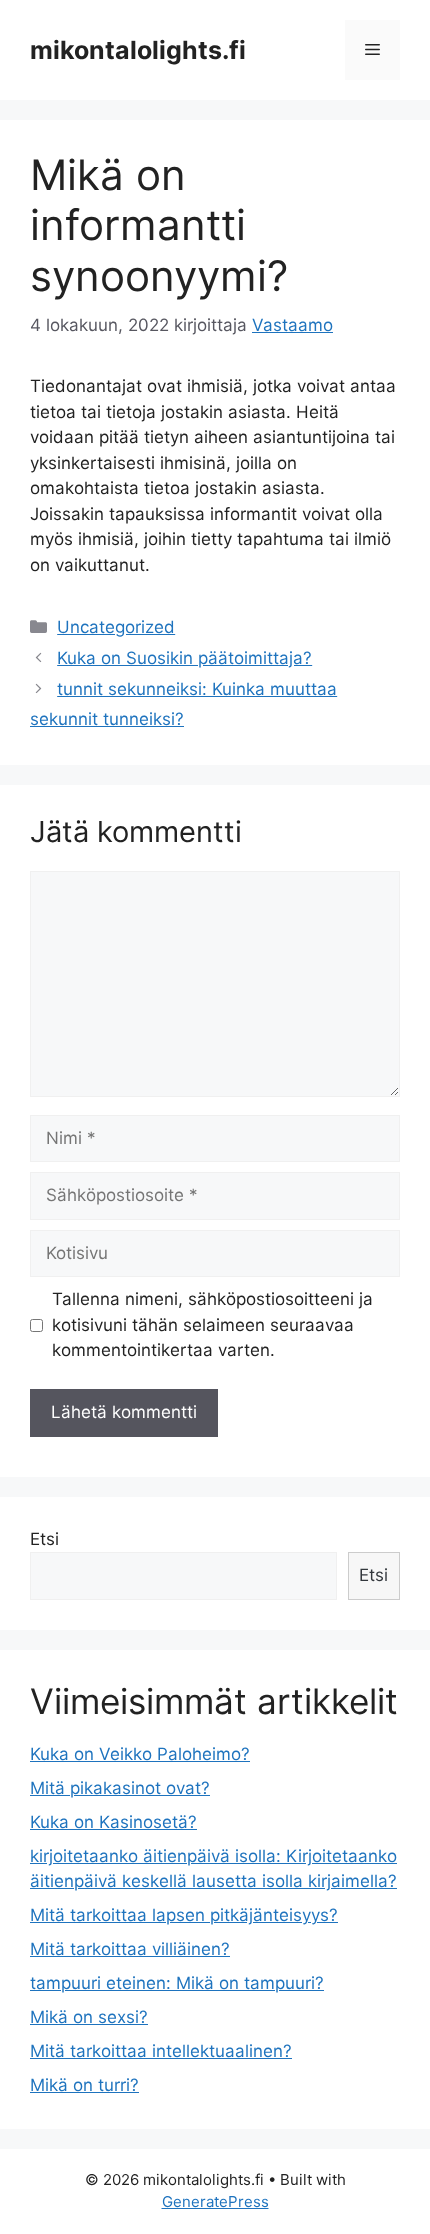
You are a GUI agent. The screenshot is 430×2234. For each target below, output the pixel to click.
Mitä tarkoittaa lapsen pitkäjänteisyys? (184, 1915)
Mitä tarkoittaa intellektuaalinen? (161, 2051)
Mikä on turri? (84, 2085)
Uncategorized (116, 627)
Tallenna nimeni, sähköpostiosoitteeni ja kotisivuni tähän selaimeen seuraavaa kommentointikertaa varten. (212, 1324)
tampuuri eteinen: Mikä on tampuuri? (177, 1983)
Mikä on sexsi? (89, 2017)
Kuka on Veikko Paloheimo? (140, 1754)
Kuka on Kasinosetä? (113, 1822)
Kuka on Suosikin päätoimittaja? (184, 658)
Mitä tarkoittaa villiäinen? (130, 1949)
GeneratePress (215, 2201)
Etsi (44, 1539)
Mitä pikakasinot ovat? (120, 1788)
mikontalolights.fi (138, 50)
